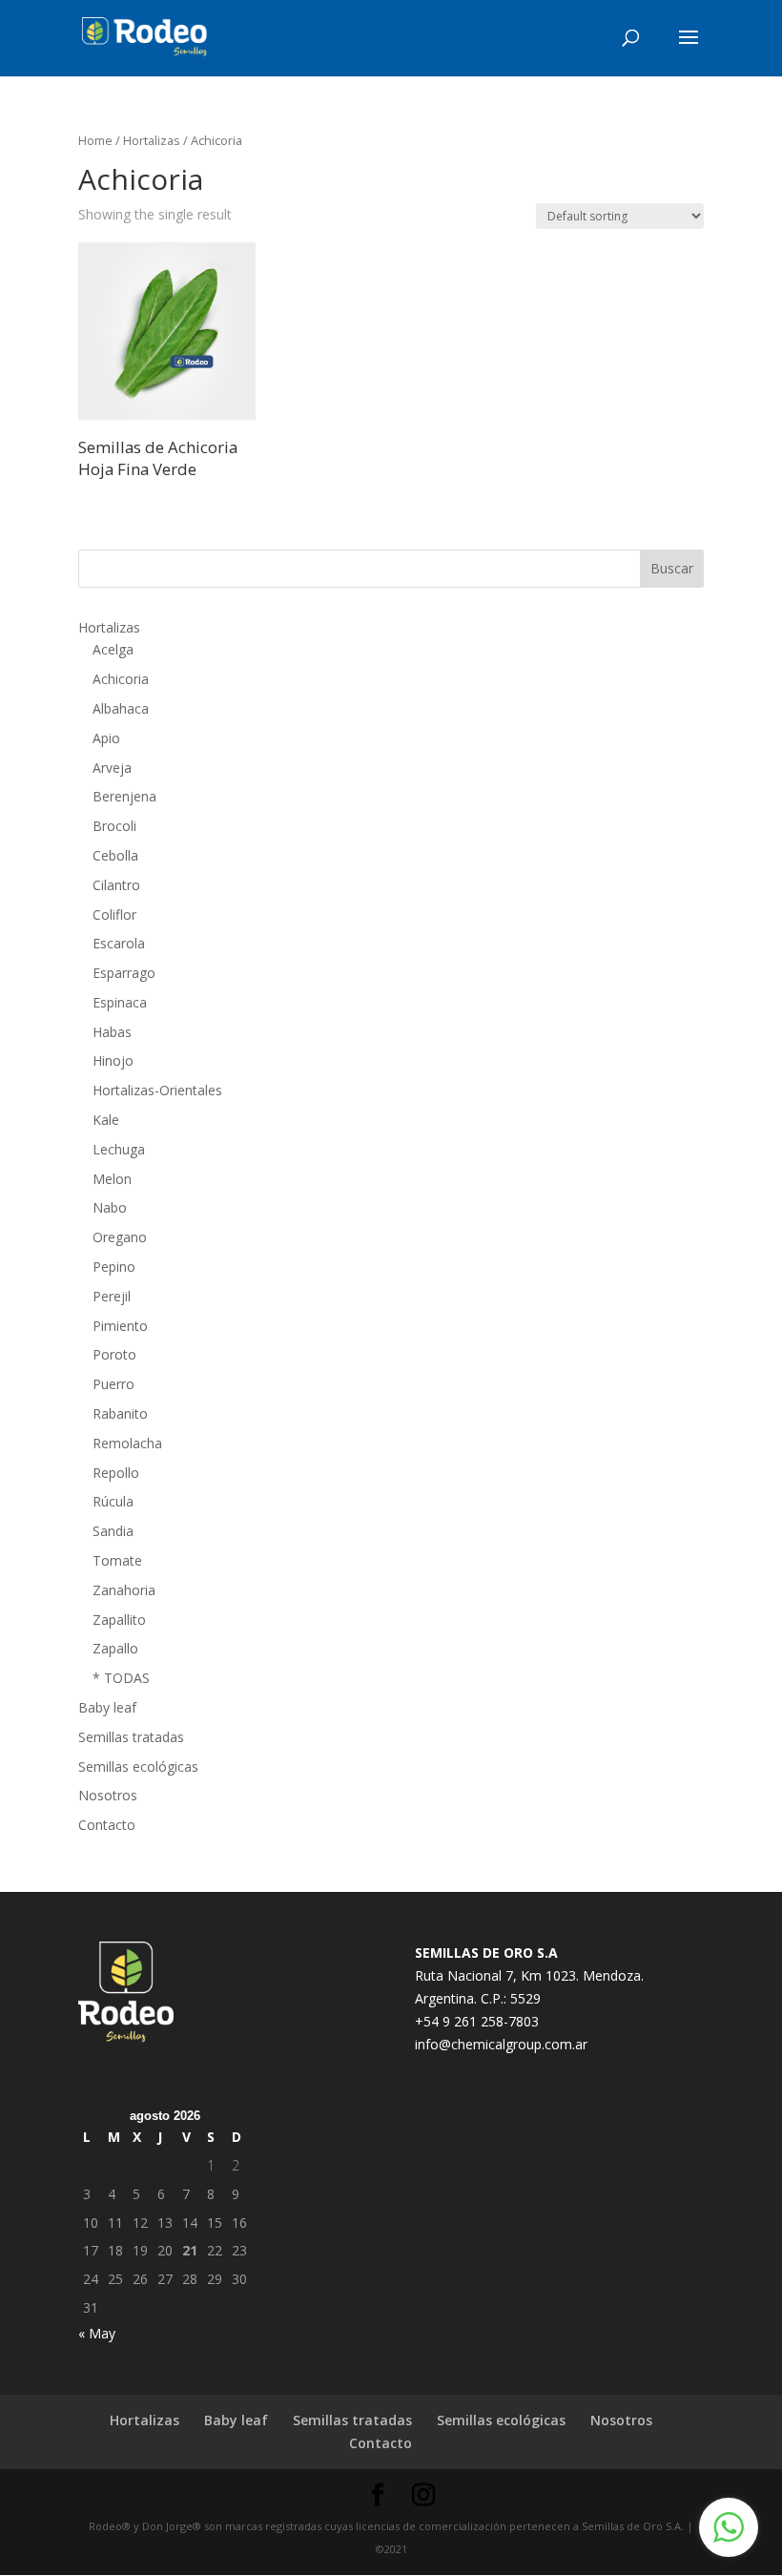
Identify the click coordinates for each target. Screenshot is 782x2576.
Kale (106, 1120)
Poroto (114, 1354)
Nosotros (108, 1795)
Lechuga (119, 1149)
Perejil (112, 1296)
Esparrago (124, 973)
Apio (106, 738)
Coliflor (114, 914)
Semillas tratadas (131, 1737)
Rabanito (120, 1413)
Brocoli (114, 826)
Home (95, 140)
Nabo (110, 1207)
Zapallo (115, 1648)
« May (97, 2333)
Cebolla (115, 855)
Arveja (112, 768)
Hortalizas (152, 140)
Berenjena (124, 796)
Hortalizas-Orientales (157, 1090)
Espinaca (120, 1002)
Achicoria (121, 679)
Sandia (113, 1531)
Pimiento (120, 1326)
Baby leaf (107, 1707)
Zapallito (119, 1620)
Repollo (116, 1473)
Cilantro (116, 885)
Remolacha (127, 1443)
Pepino (114, 1267)
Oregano (120, 1237)
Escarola (119, 943)
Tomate (117, 1560)
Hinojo (113, 1060)
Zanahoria (124, 1590)
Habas (112, 1032)
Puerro (113, 1384)
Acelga (113, 649)
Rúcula (113, 1501)
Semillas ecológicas (138, 1766)
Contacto (107, 1825)
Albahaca (121, 708)
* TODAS (121, 1678)
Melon (112, 1179)
